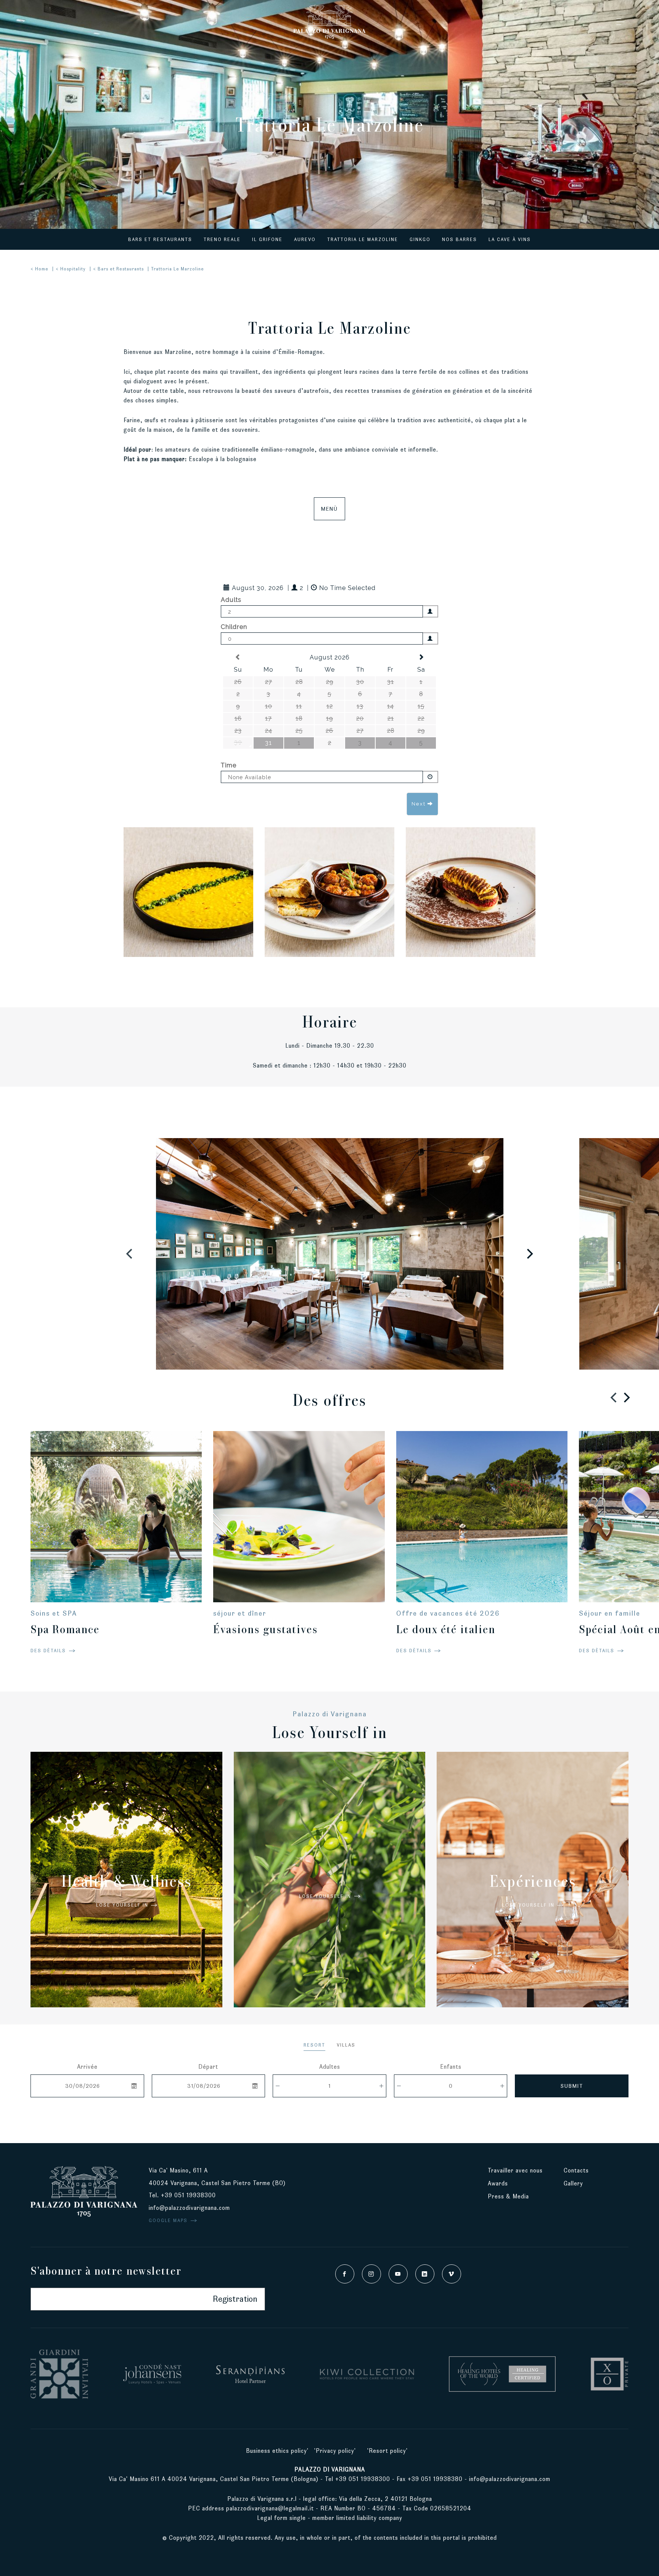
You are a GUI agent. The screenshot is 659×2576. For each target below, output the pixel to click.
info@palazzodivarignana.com (189, 2208)
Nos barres (460, 239)
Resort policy (387, 2451)
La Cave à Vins (510, 239)
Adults (231, 600)
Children (234, 627)
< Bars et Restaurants (118, 269)
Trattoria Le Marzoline (363, 239)
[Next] (529, 1254)
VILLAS (346, 2045)
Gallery (573, 2183)
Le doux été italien (446, 1629)
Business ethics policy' (277, 2451)
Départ (208, 2067)
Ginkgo (420, 239)
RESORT (314, 2045)
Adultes (330, 2067)
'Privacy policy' (335, 2451)
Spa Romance (65, 1629)
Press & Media (509, 2196)
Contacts (576, 2170)
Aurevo (305, 239)
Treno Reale (222, 239)
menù (329, 509)
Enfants (451, 2067)
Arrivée (87, 2067)
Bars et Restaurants (160, 239)
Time (229, 765)
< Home (39, 269)
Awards (498, 2183)
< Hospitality (71, 269)
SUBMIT (572, 2086)
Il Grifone (267, 239)
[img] (188, 892)
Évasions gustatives (265, 1629)
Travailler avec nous (515, 2170)
